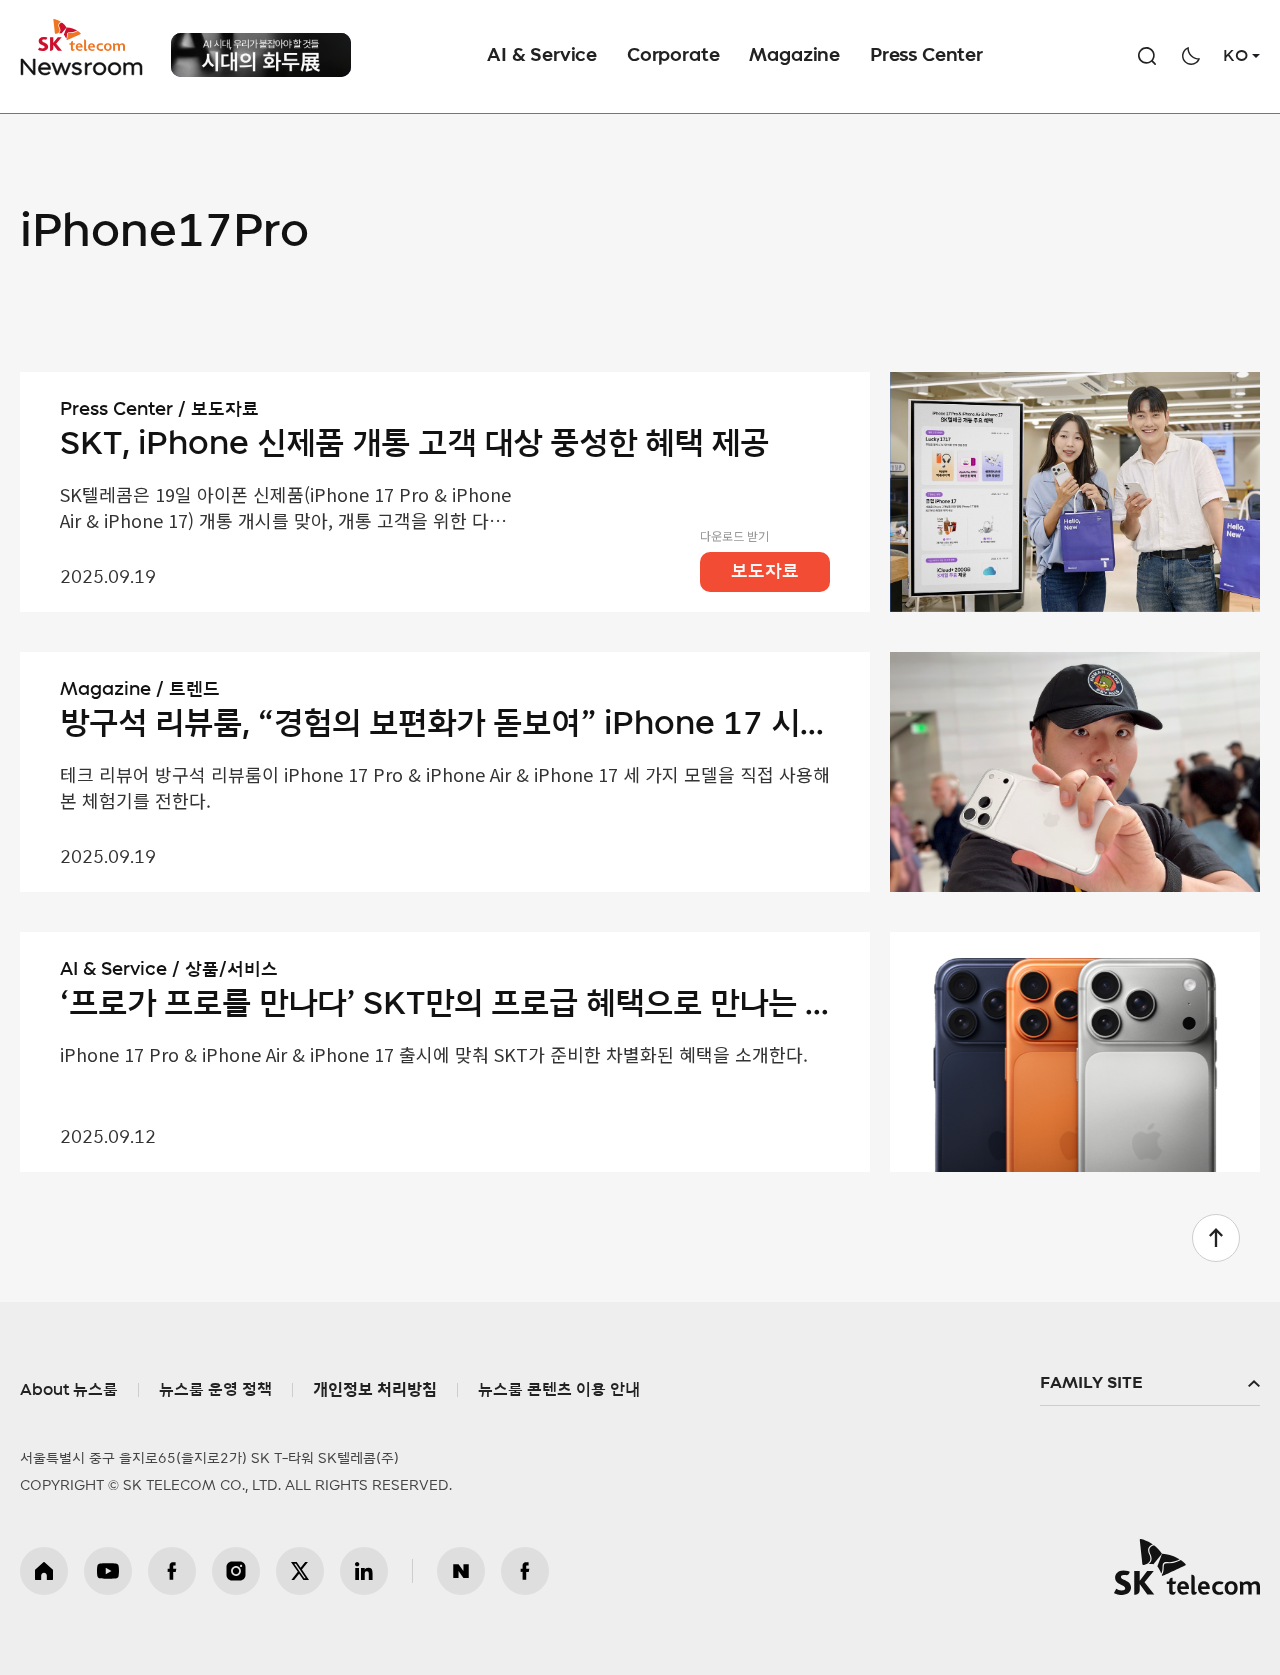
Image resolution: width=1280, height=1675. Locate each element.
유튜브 (108, 1571)
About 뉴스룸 (69, 1390)
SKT (83, 48)
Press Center (926, 56)
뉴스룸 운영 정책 (215, 1390)
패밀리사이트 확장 (1150, 1384)
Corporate (673, 56)
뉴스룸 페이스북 (525, 1571)
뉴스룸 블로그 (461, 1571)
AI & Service (542, 56)
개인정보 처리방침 (375, 1390)
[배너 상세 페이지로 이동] (261, 62)
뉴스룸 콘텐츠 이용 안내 (559, 1390)
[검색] (1147, 56)
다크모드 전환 (1191, 56)
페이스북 (172, 1571)
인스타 (236, 1571)
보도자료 (765, 572)
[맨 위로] (1216, 1238)
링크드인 (364, 1571)
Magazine (794, 56)
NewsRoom (82, 65)
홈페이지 (44, 1571)
